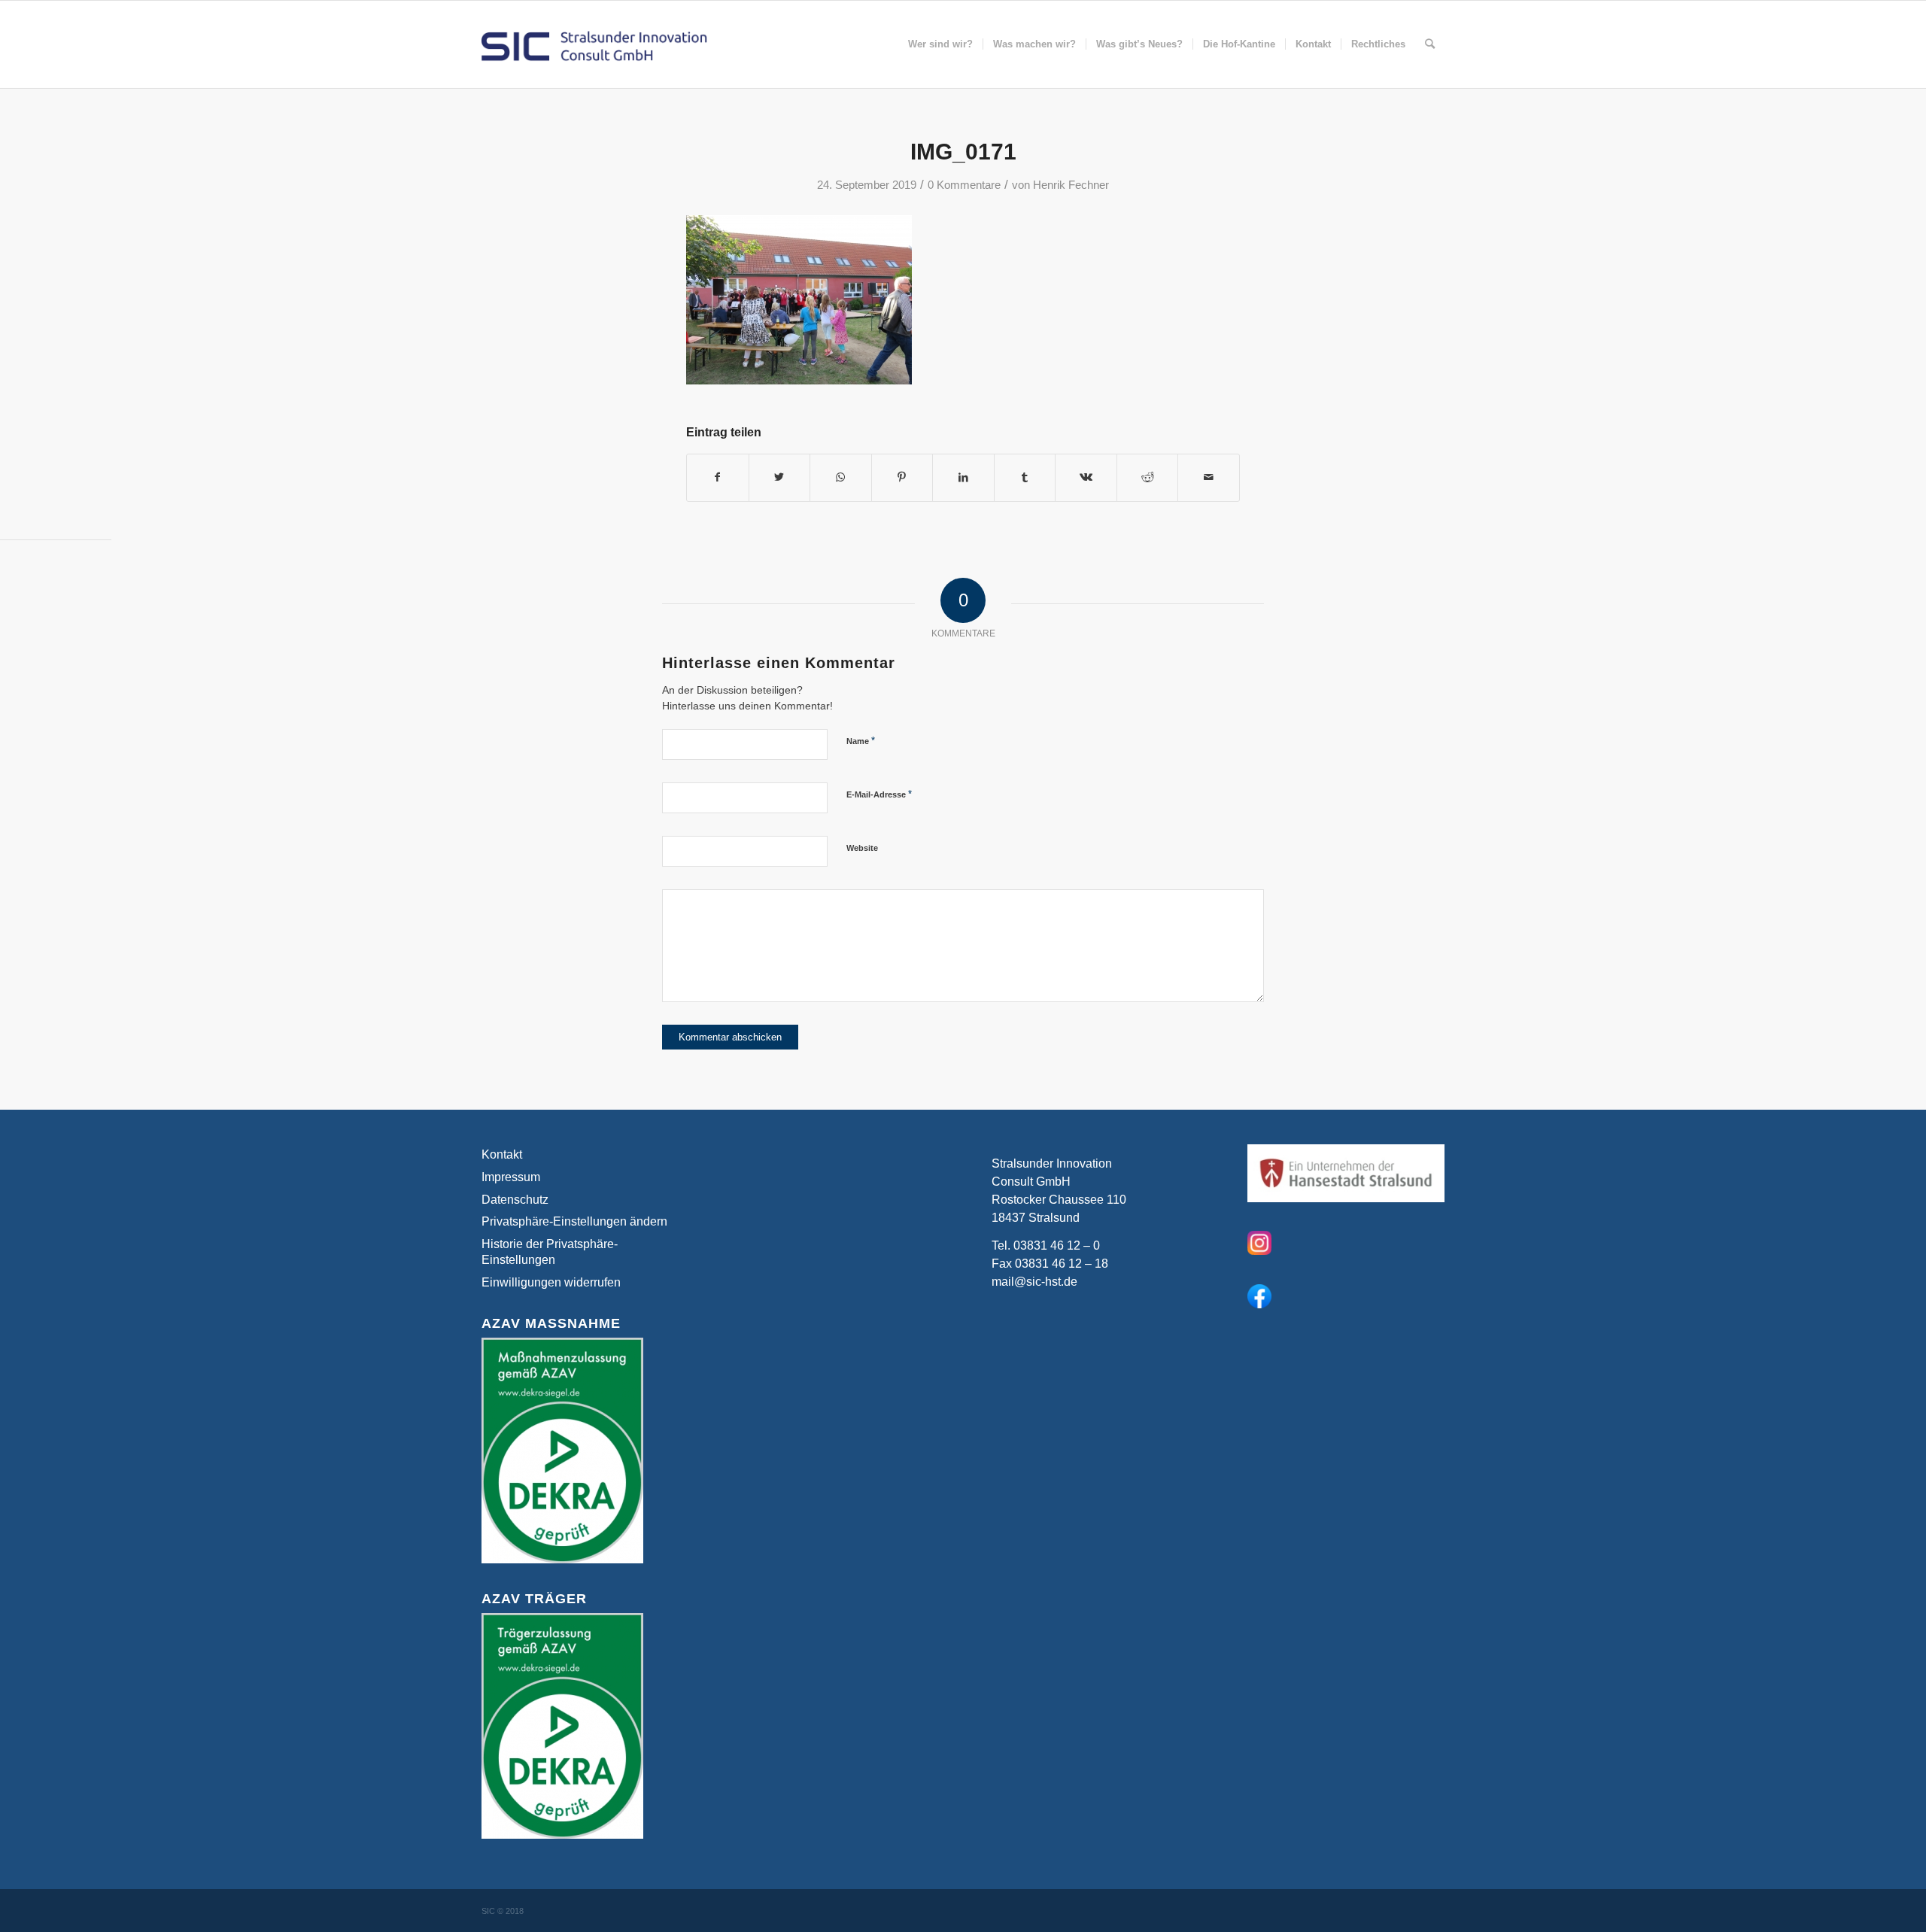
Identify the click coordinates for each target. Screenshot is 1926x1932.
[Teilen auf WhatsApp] (841, 477)
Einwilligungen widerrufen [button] (551, 1282)
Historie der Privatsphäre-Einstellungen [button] (550, 1252)
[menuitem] (940, 44)
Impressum (511, 1177)
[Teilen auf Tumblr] (1025, 477)
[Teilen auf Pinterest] (902, 477)
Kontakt (502, 1154)
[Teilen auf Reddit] (1148, 477)
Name (861, 741)
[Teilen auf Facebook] (718, 477)
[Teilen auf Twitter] (780, 477)
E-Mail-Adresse (879, 794)
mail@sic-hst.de (1034, 1282)
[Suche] (1430, 44)
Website (862, 848)
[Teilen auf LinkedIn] (963, 477)
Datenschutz (515, 1200)
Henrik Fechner (1071, 185)
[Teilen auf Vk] (1086, 477)
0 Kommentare (964, 185)
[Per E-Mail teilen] (1209, 477)
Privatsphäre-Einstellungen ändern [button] (574, 1221)
